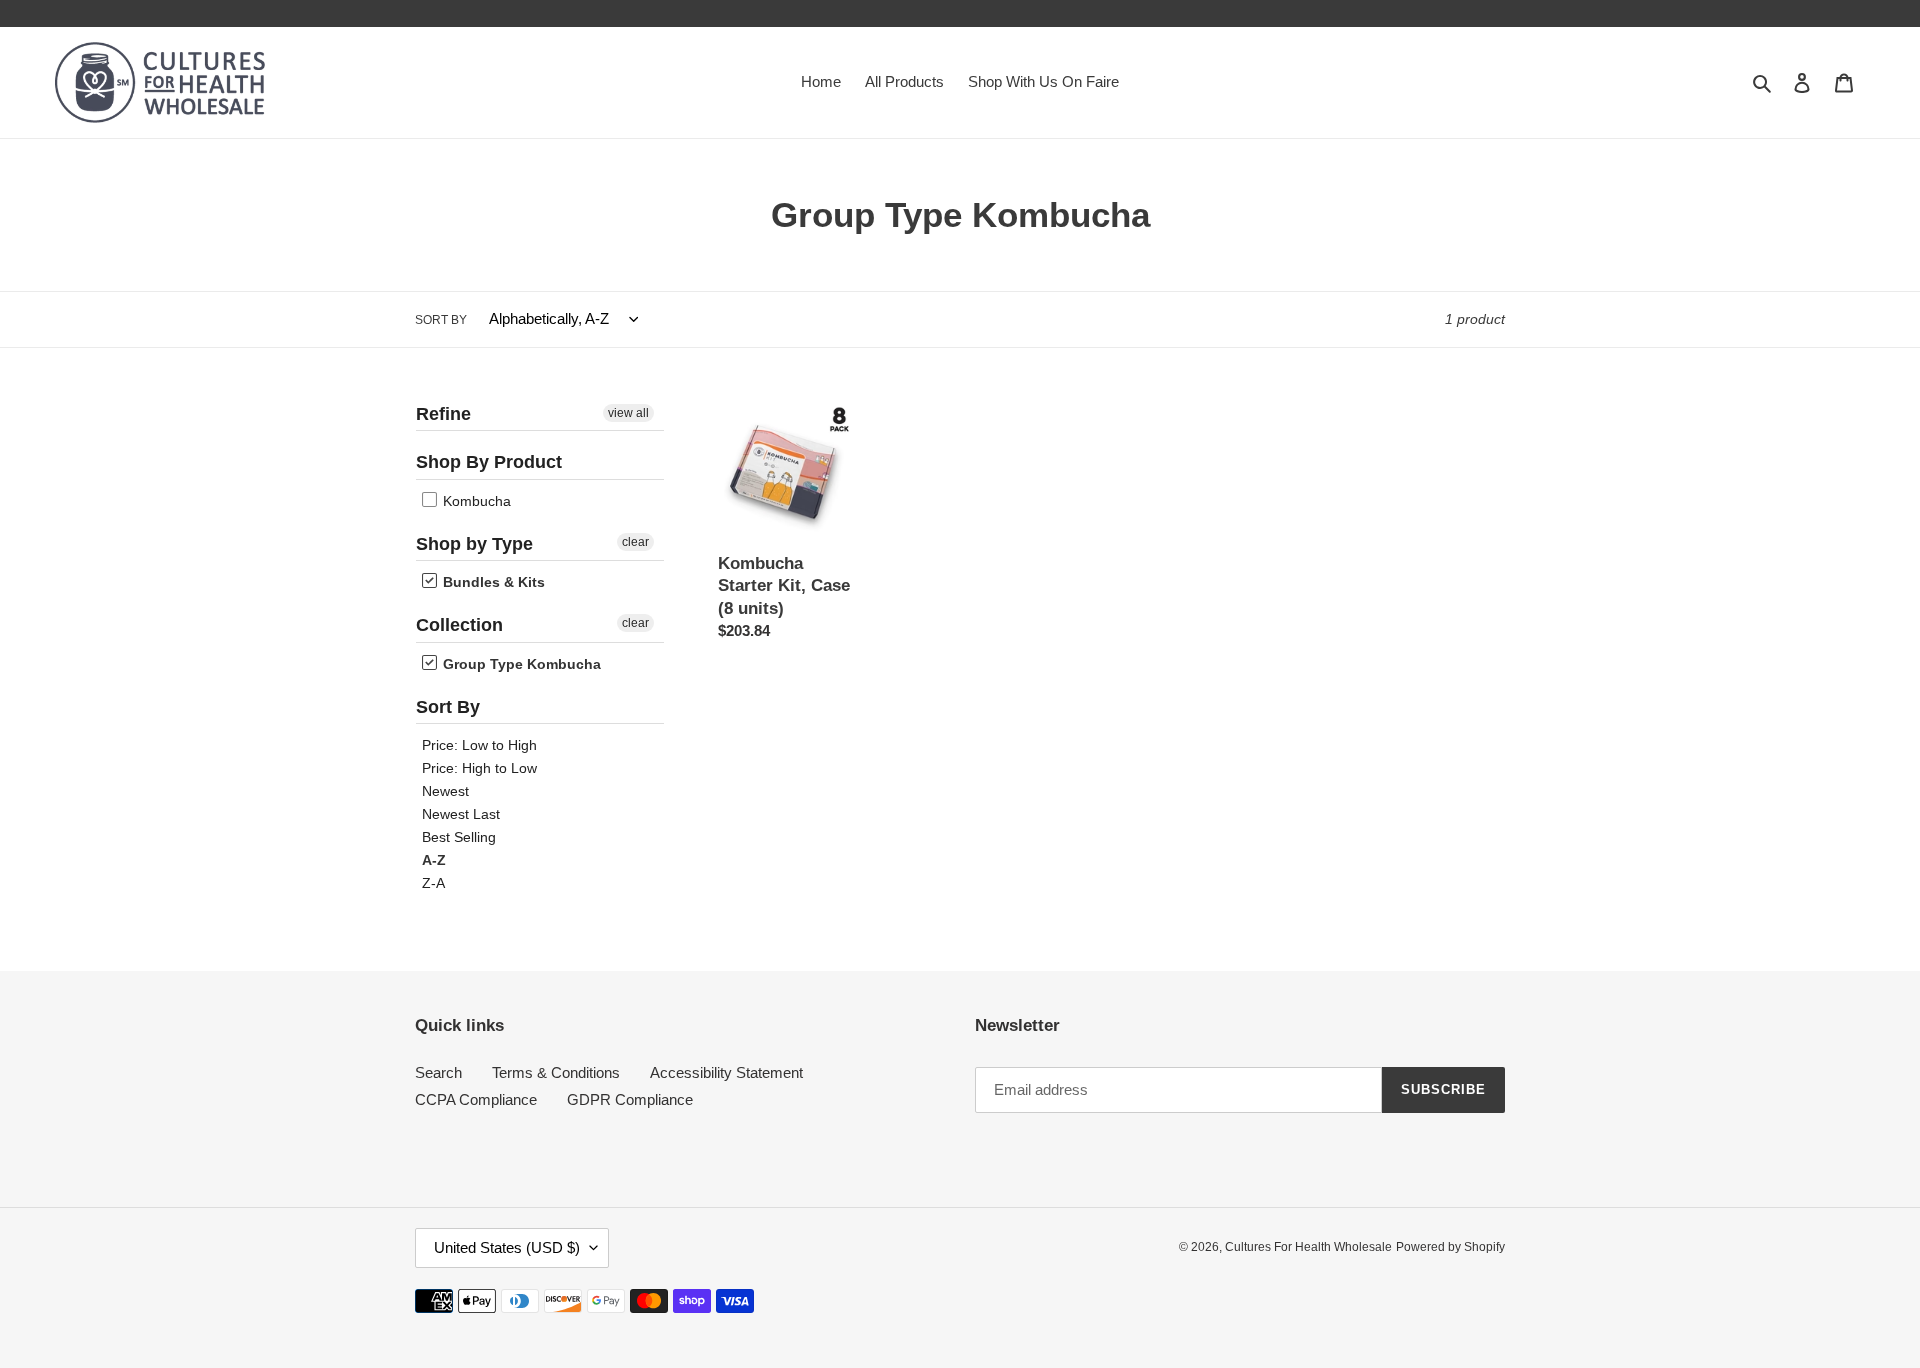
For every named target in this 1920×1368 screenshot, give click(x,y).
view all (628, 413)
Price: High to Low (479, 768)
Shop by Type (474, 544)
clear (635, 542)
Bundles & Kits (492, 582)
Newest (445, 791)
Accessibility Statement (726, 1072)
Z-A (433, 883)
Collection (459, 625)
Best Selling (459, 837)
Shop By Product (489, 462)
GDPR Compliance (630, 1099)
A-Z (434, 860)
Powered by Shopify (1450, 1247)
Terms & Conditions (556, 1072)
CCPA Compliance (476, 1099)
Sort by (441, 320)
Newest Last (461, 814)
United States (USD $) (507, 1247)
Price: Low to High (479, 745)
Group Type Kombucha (520, 664)
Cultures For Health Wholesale (1308, 1247)
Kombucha (475, 501)
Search (438, 1072)
